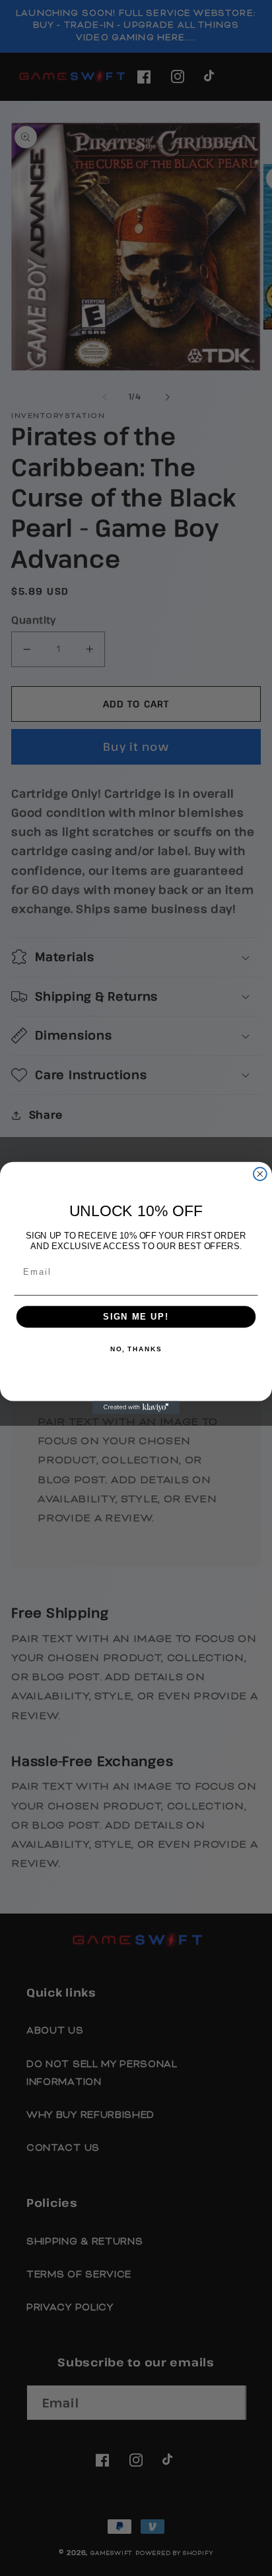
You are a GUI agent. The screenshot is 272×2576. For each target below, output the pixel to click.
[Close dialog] (260, 1174)
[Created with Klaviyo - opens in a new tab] (136, 1407)
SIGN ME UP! (136, 1317)
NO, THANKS (136, 1350)
